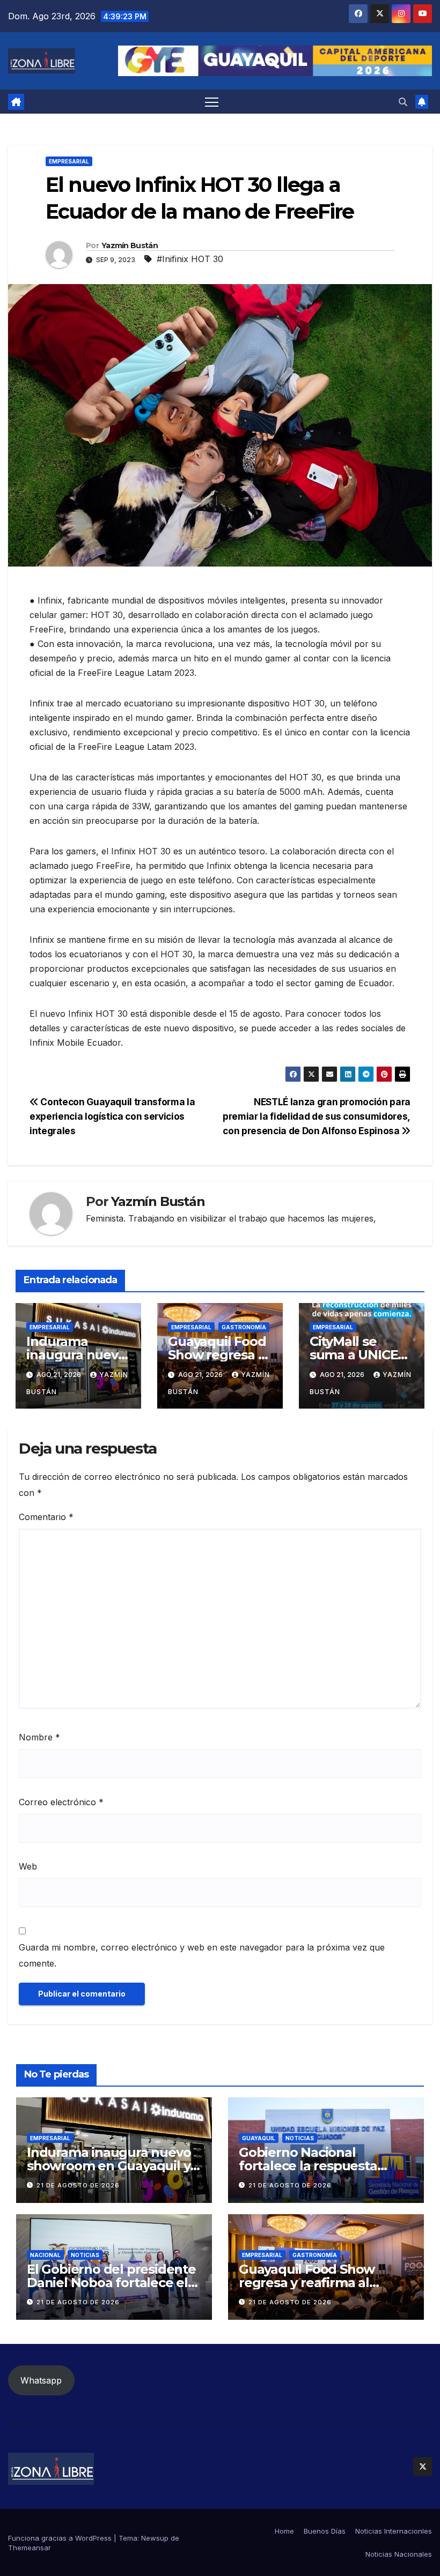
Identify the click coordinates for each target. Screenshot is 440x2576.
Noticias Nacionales (399, 2554)
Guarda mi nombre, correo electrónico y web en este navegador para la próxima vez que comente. (202, 1955)
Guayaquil (259, 2138)
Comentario (46, 1517)
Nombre (39, 1737)
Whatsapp (41, 2380)
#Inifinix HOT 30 (190, 259)
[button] (403, 102)
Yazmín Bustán (130, 245)
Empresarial (69, 161)
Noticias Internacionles (394, 2531)
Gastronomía (244, 1327)
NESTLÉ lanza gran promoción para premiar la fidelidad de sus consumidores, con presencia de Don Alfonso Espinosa (317, 1116)
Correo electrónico (61, 1802)
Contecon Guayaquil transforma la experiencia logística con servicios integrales (112, 1116)
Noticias (300, 2138)
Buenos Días (325, 2531)
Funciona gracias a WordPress (61, 2538)
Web (28, 1866)
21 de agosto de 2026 (78, 2185)
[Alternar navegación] (212, 102)
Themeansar (30, 2548)
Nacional (45, 2255)
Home (284, 2531)
